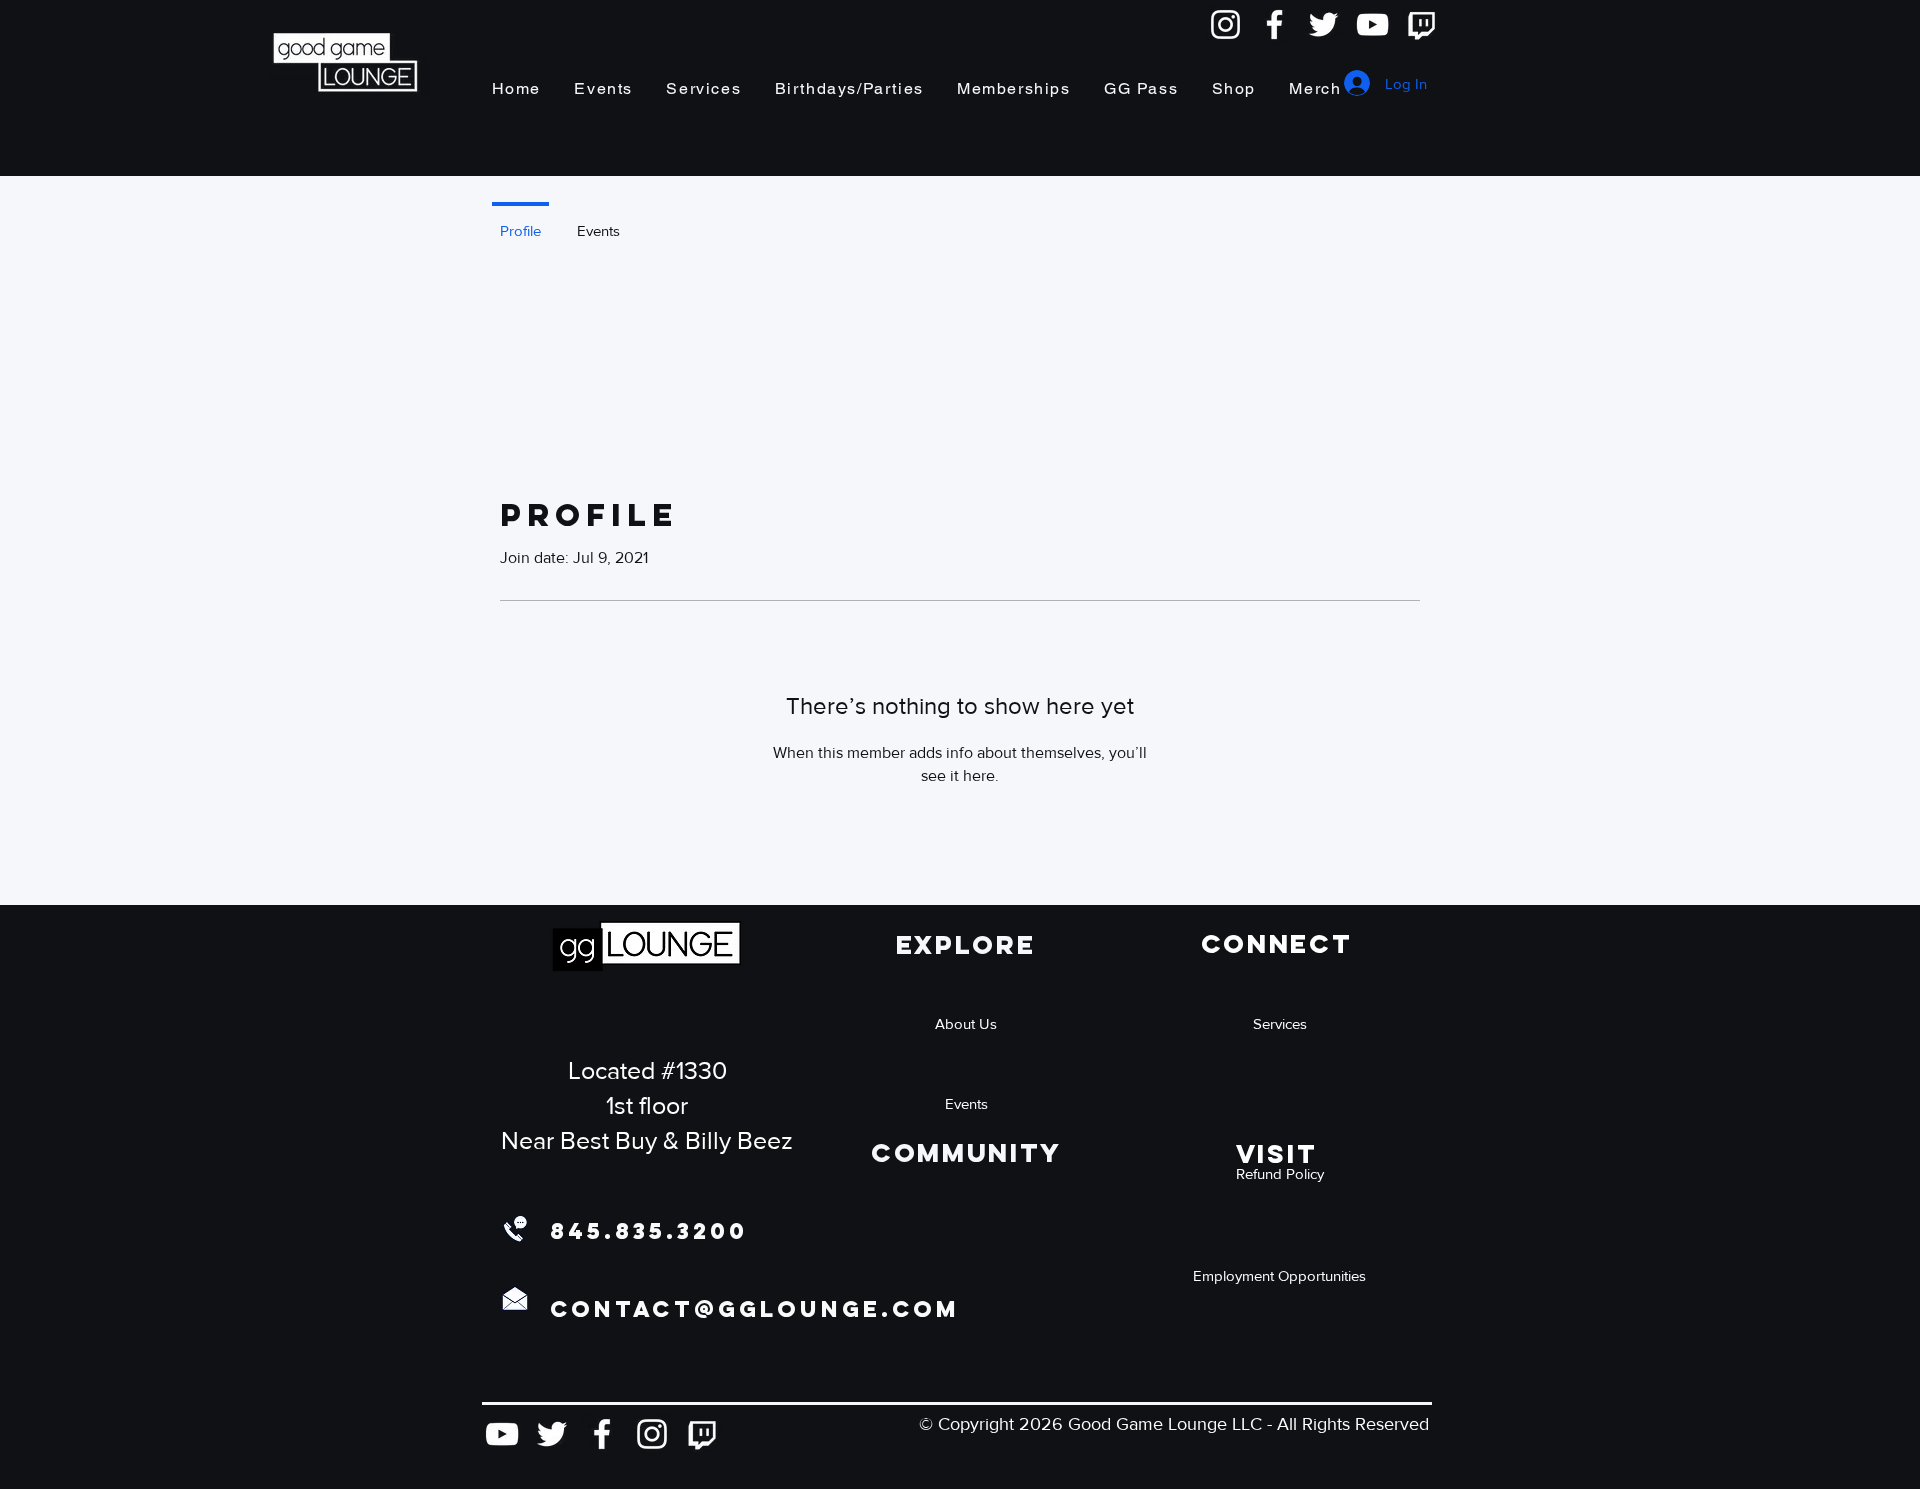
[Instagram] (1225, 24)
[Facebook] (1274, 24)
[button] (1280, 1173)
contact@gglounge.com (755, 1309)
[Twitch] (1421, 24)
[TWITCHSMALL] (702, 1434)
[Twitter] (1323, 24)
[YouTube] (1372, 24)
